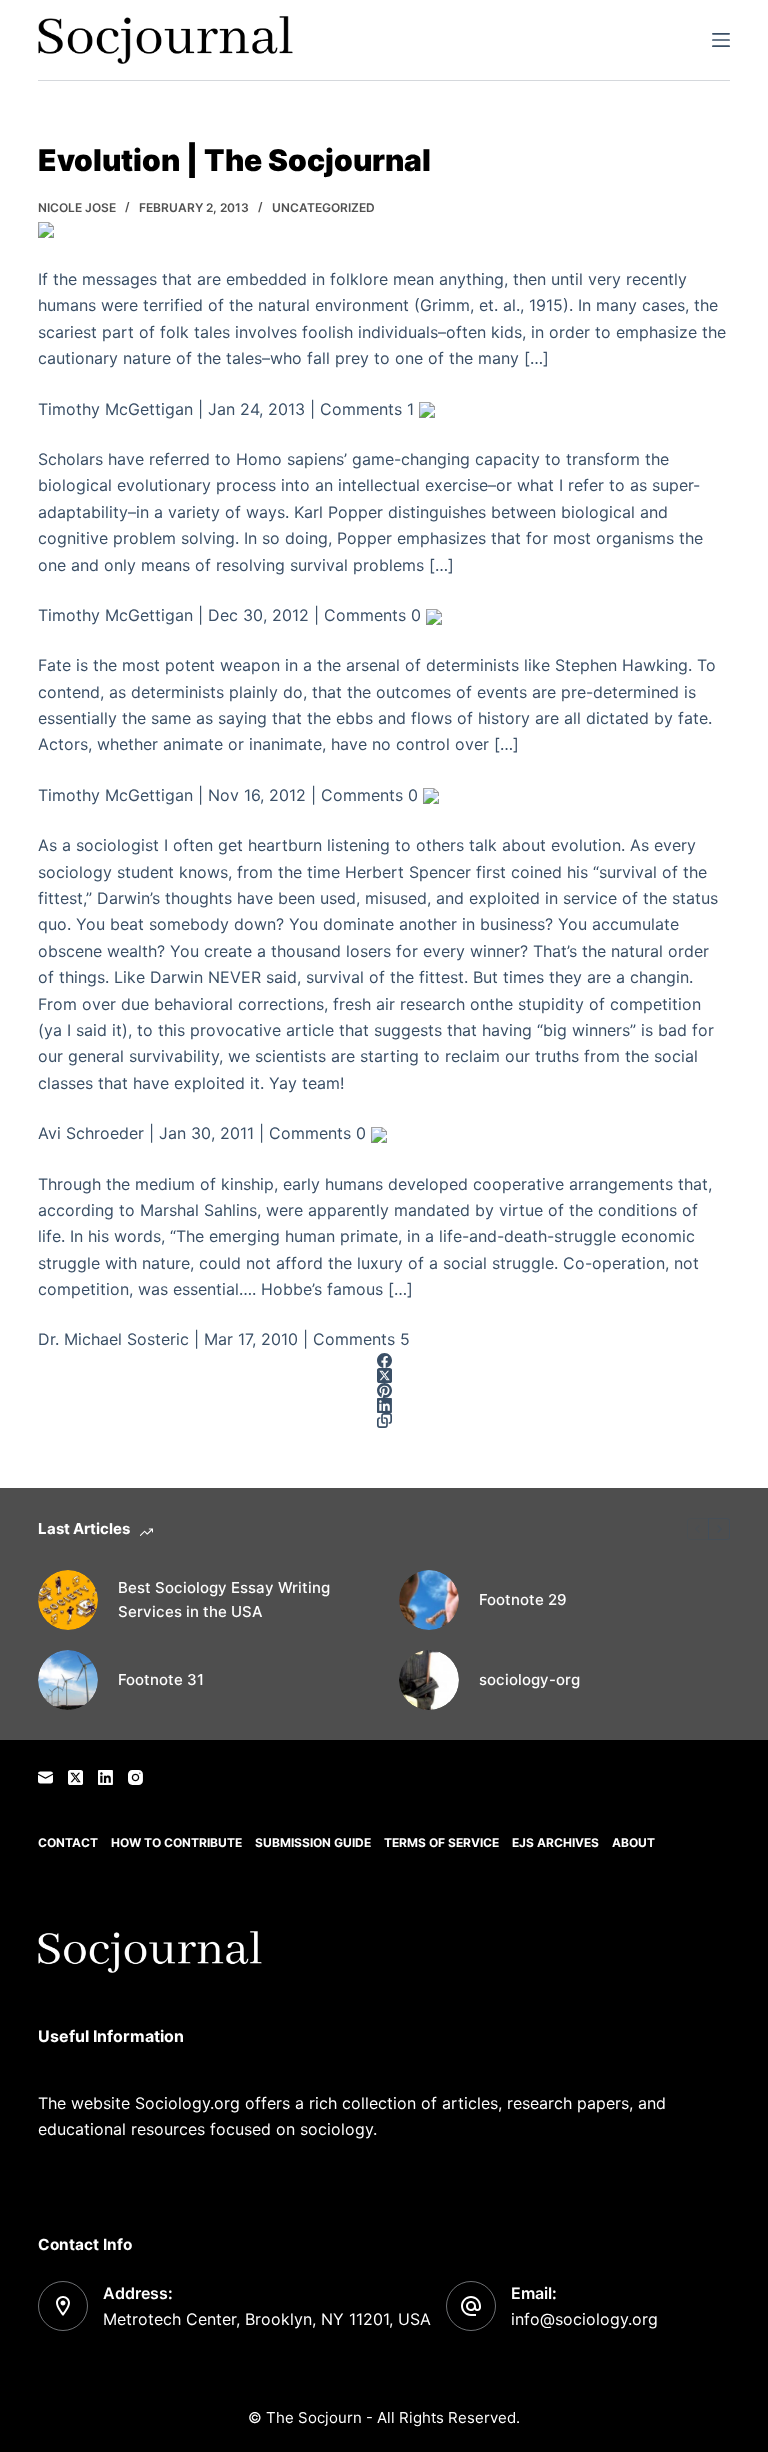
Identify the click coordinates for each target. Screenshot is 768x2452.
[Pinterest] (383, 1390)
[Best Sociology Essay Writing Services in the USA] (68, 1600)
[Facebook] (383, 1360)
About (633, 1842)
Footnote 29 (523, 1599)
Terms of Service (441, 1842)
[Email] (45, 1777)
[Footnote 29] (429, 1600)
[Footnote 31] (68, 1680)
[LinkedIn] (383, 1405)
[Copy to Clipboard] (383, 1420)
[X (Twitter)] (383, 1375)
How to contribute (176, 1842)
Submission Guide (313, 1842)
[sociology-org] (429, 1680)
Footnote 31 (161, 1679)
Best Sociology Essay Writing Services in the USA (224, 1600)
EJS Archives (555, 1842)
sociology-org (529, 1679)
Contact (68, 1842)
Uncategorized (323, 207)
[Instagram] (135, 1777)
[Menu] (721, 40)
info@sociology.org (584, 2319)
